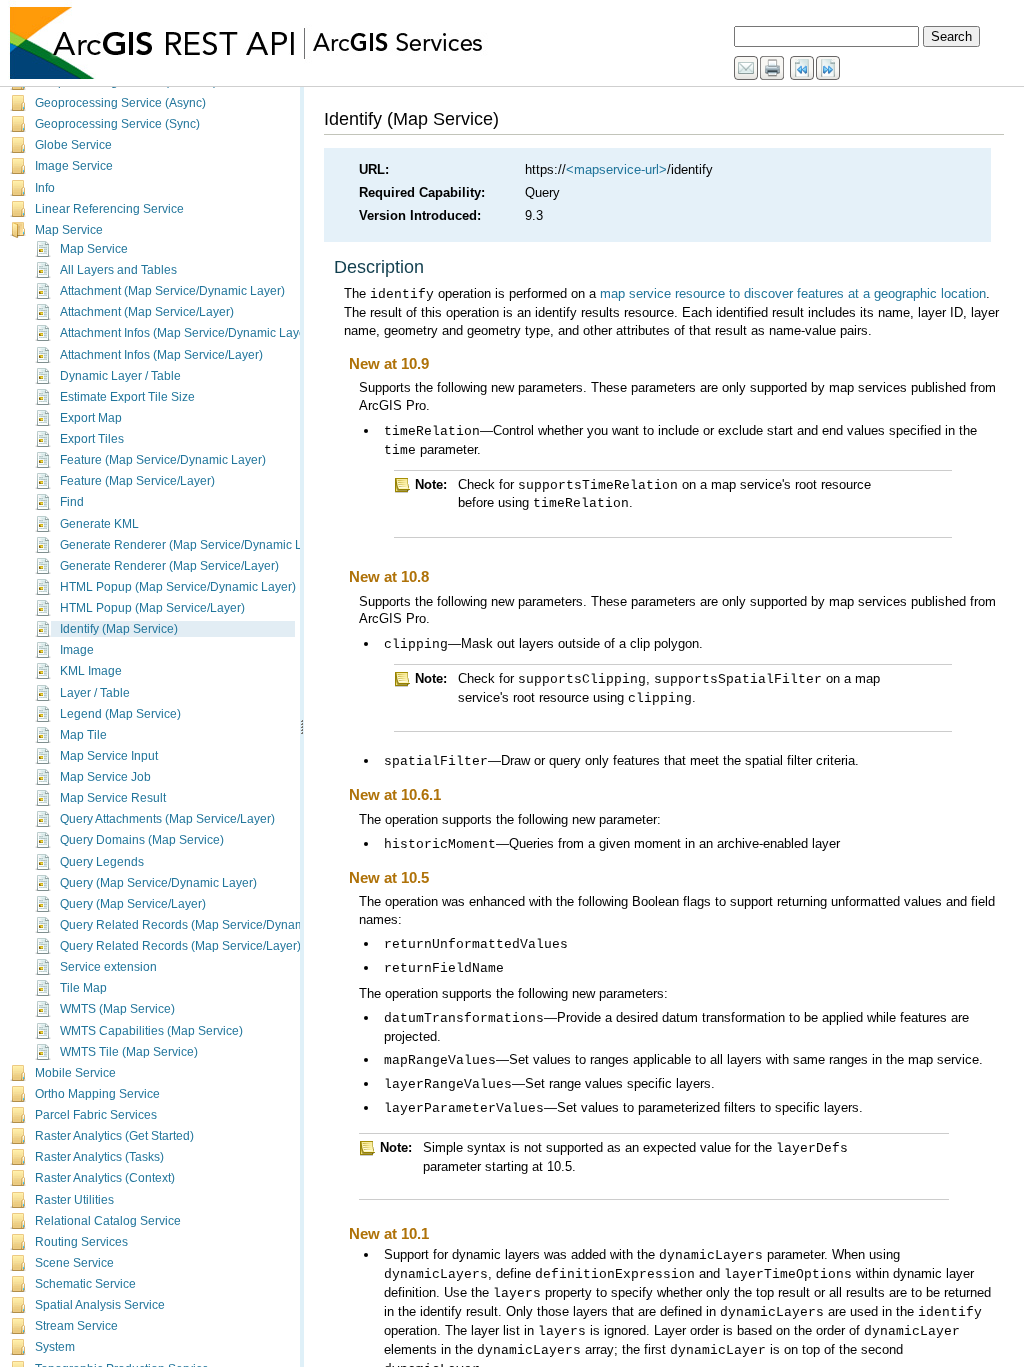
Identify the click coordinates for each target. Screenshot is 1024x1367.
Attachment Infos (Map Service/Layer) (161, 355)
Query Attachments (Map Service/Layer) (167, 819)
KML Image (91, 671)
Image (77, 650)
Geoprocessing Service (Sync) (117, 124)
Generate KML (99, 524)
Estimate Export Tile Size (127, 397)
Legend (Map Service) (120, 714)
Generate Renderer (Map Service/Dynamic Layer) (195, 545)
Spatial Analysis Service (100, 1305)
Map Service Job (105, 777)
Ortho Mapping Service (97, 1094)
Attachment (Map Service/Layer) (147, 312)
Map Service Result (113, 798)
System (55, 1347)
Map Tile (83, 735)
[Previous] (803, 69)
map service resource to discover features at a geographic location (793, 293)
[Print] (773, 69)
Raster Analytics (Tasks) (99, 1157)
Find (72, 502)
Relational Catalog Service (108, 1221)
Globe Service (73, 145)
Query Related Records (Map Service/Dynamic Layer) (206, 925)
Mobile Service (75, 1073)
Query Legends (102, 862)
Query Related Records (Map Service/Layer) (180, 946)
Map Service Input (109, 756)
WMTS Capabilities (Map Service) (151, 1031)
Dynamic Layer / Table (120, 376)
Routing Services (81, 1242)
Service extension (108, 967)
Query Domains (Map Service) (142, 840)
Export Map (91, 418)
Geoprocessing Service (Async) (120, 103)
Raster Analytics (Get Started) (114, 1136)
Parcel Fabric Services (96, 1115)
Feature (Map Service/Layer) (137, 481)
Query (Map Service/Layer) (133, 904)
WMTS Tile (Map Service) (129, 1052)
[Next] (829, 69)
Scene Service (74, 1263)
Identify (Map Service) (119, 629)
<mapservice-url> (616, 169)
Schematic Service (85, 1284)
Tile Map (83, 988)
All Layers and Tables (118, 270)
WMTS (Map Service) (117, 1009)
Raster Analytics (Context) (105, 1178)
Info (45, 188)
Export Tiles (92, 439)
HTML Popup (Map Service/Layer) (152, 608)
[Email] (747, 69)
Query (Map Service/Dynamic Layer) (158, 883)
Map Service (69, 230)
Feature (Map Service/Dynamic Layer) (163, 460)
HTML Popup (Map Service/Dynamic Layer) (178, 587)
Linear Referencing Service (109, 209)
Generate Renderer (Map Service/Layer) (169, 566)
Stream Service (76, 1326)
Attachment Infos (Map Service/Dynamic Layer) (187, 333)
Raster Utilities (74, 1200)
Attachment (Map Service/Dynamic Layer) (172, 291)
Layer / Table (95, 693)
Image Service (74, 166)
